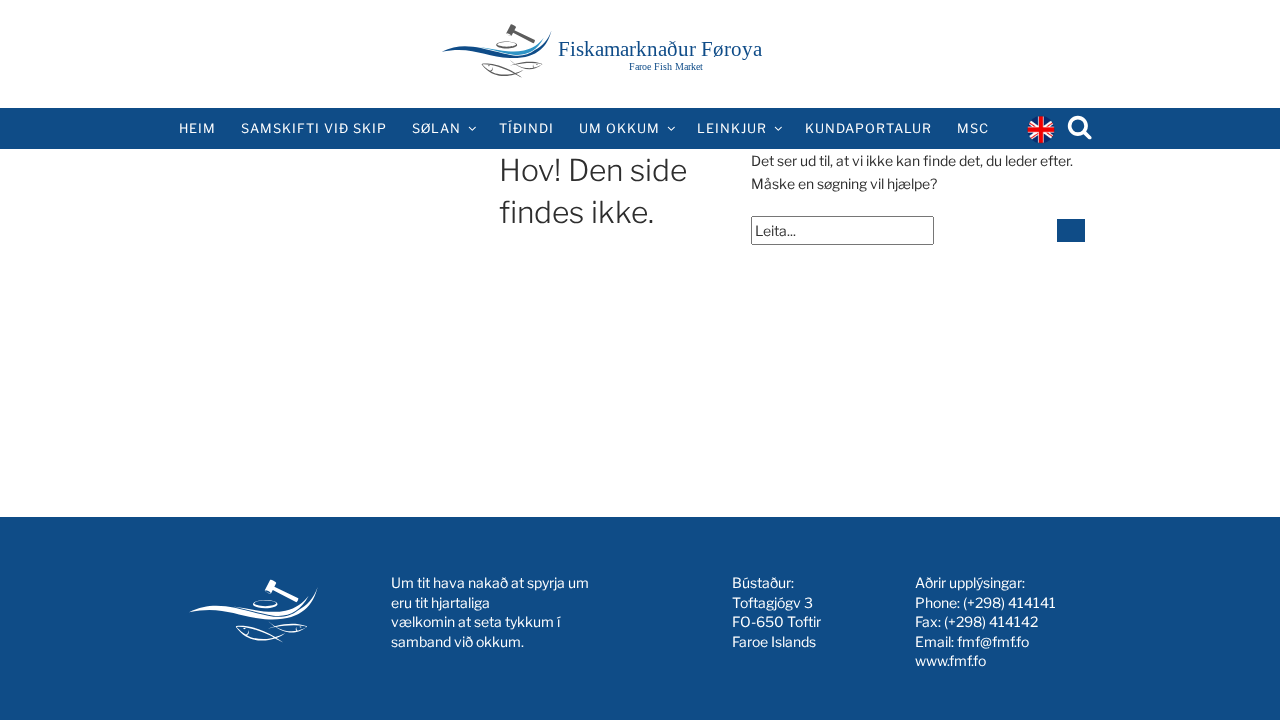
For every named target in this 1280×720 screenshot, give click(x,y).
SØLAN (436, 128)
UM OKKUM (619, 128)
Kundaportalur (868, 128)
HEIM (197, 128)
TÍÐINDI (526, 128)
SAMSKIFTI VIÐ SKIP (314, 128)
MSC (973, 128)
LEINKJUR (732, 128)
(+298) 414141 (1009, 602)
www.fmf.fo (950, 660)
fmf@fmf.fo (993, 641)
